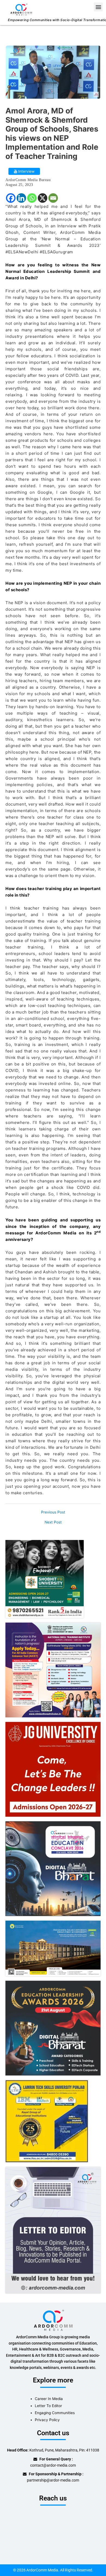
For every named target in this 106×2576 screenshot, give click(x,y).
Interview (26, 171)
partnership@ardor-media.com (53, 2480)
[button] (98, 7)
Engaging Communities (55, 2413)
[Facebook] (11, 198)
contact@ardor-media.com (53, 2465)
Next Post (53, 1522)
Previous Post (53, 1512)
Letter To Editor (48, 2406)
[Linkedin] (21, 198)
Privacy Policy (47, 2420)
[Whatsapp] (32, 198)
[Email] (53, 198)
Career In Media (49, 2399)
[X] (43, 198)
